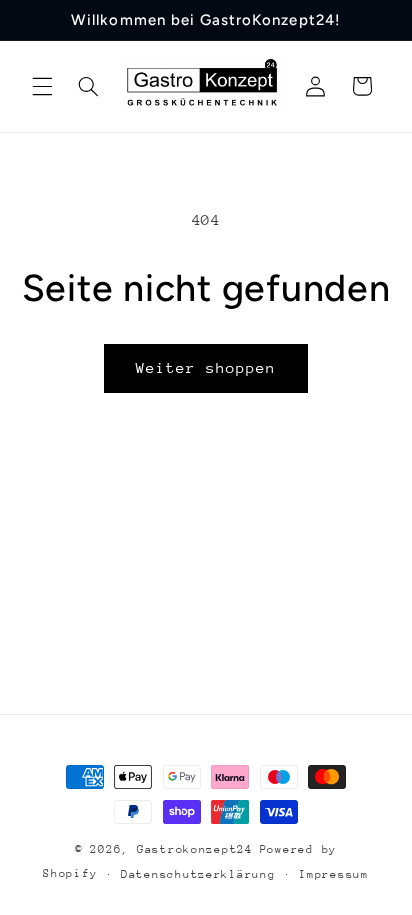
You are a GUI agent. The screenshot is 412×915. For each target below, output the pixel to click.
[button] (42, 86)
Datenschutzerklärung (198, 874)
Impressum (334, 874)
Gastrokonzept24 (195, 849)
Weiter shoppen (206, 367)
